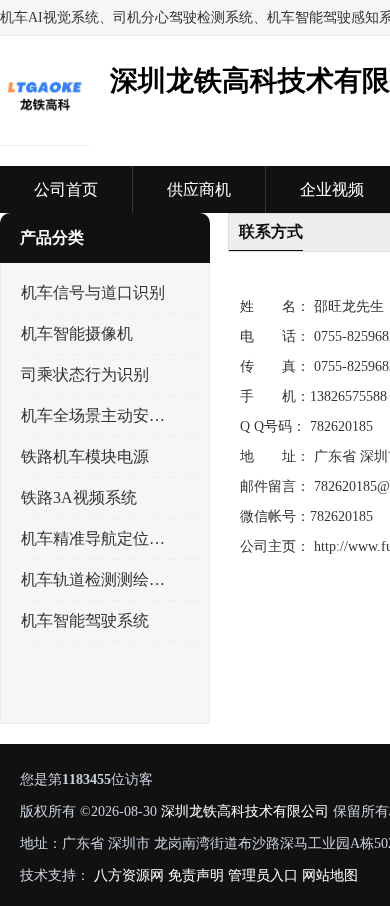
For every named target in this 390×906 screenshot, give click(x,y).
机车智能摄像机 (77, 333)
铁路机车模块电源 (85, 456)
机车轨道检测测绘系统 (93, 579)
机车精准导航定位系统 (93, 538)
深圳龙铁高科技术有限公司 (245, 811)
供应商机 (199, 189)
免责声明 (196, 875)
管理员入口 (263, 875)
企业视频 (332, 189)
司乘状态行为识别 (85, 374)
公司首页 (66, 189)
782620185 (341, 426)
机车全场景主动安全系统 (93, 415)
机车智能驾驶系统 (85, 620)
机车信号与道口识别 (93, 292)
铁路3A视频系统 (79, 497)
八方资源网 (129, 875)
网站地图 (330, 875)
